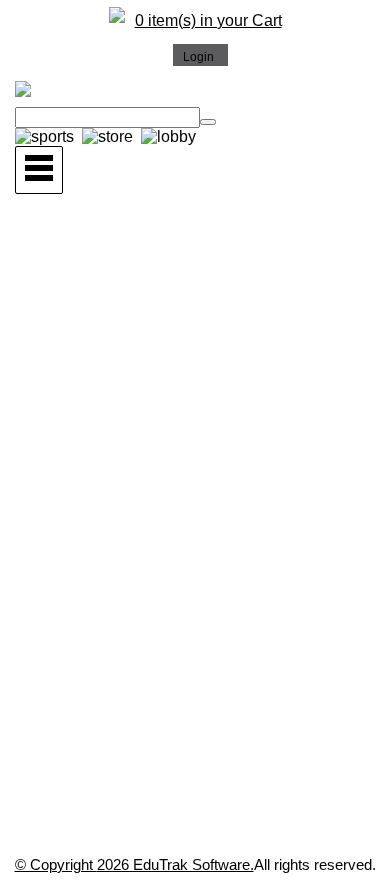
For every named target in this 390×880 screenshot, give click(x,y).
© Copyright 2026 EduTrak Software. (134, 864)
